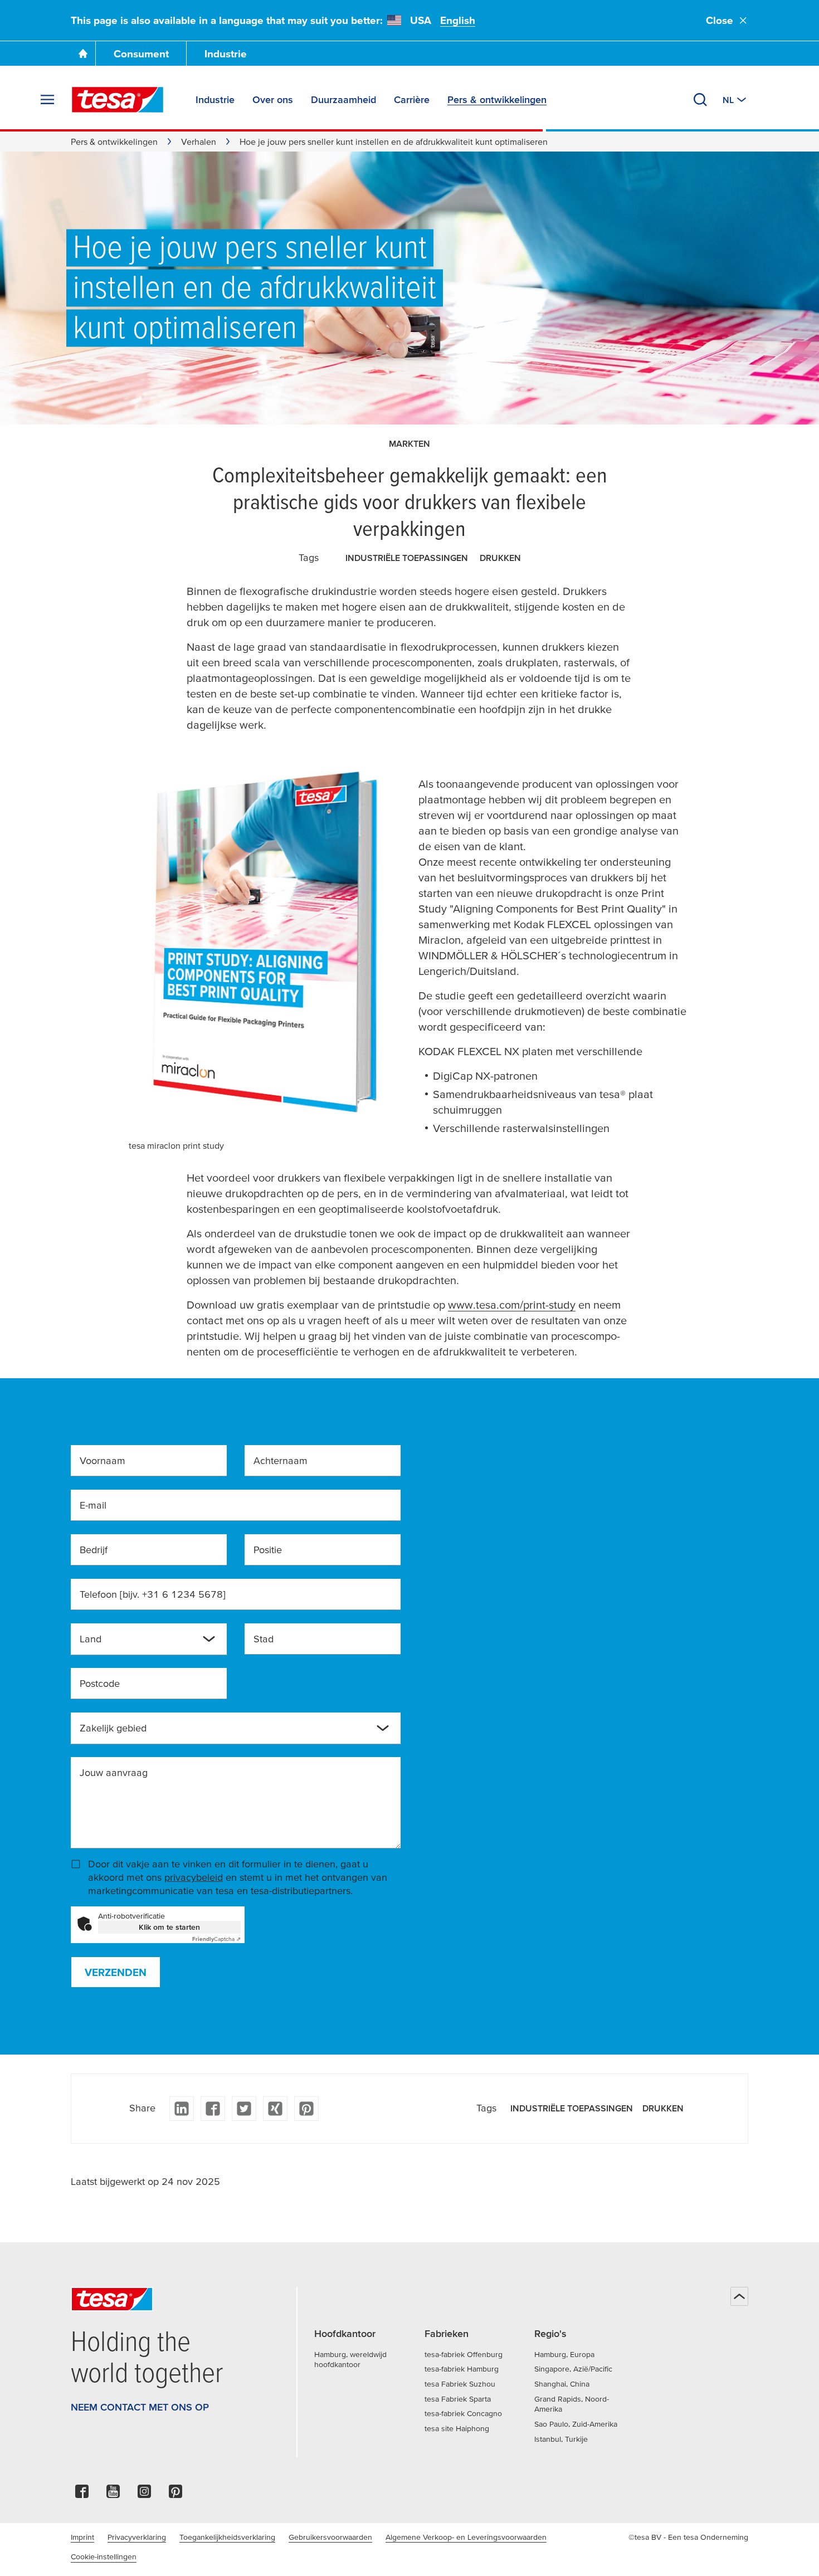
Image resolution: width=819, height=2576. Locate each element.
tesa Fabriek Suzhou (460, 2384)
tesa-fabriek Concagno (463, 2413)
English (458, 20)
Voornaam (103, 1460)
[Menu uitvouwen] (47, 100)
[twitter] (244, 2109)
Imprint (82, 2537)
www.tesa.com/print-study (512, 1305)
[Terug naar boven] (739, 2296)
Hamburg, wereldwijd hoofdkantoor (350, 2360)
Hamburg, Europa (564, 2354)
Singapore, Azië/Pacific (573, 2369)
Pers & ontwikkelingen (114, 142)
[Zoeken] (700, 100)
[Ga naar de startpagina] (83, 53)
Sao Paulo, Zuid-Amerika (576, 2424)
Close (720, 20)
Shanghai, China (562, 2384)
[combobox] (140, 1643)
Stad (264, 1639)
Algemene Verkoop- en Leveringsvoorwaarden (466, 2537)
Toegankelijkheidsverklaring (227, 2537)
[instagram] (144, 2494)
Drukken (500, 558)
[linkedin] (182, 2109)
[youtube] (113, 2494)
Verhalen (199, 142)
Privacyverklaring (137, 2537)
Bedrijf (94, 1550)
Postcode (100, 1683)
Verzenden (116, 1972)
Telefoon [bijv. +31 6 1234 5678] (153, 1594)
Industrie (226, 54)
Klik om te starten (169, 1927)
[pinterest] (306, 2109)
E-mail (93, 1505)
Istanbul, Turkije (561, 2439)
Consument (141, 54)
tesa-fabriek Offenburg (464, 2354)
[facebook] (213, 2109)
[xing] (275, 2109)
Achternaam (281, 1460)
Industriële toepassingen (407, 558)
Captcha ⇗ (216, 1939)
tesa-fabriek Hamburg (462, 2369)
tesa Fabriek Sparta (458, 2399)
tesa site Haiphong (457, 2428)
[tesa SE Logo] (118, 100)
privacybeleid (194, 1877)
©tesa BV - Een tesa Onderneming (688, 2537)
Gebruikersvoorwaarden (330, 2537)
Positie (268, 1550)
